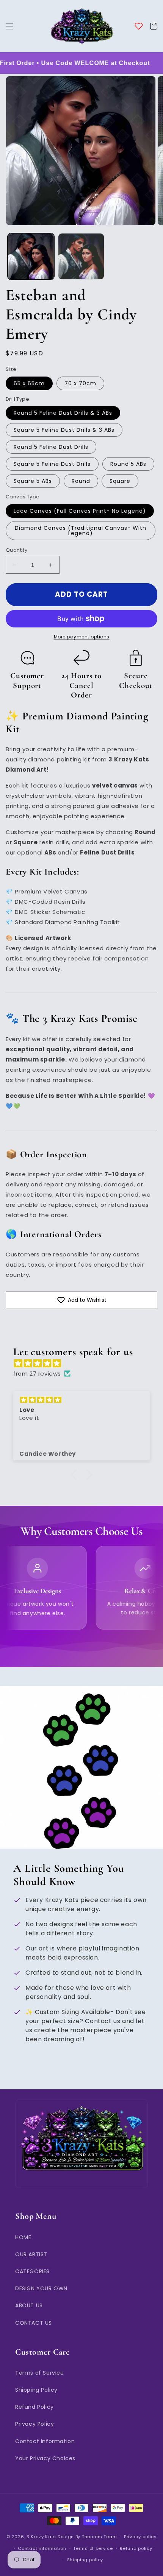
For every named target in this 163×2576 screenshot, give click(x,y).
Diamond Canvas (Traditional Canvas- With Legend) (81, 531)
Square (120, 481)
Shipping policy (85, 2560)
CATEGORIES (32, 2271)
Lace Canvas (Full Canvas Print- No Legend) (80, 511)
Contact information (42, 2548)
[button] (9, 26)
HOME (23, 2237)
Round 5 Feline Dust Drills (51, 447)
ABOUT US (29, 2305)
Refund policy (136, 2548)
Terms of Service (40, 2373)
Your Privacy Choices (45, 2458)
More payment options (82, 637)
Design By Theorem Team (87, 2537)
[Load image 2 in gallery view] (81, 256)
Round (81, 481)
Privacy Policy (34, 2424)
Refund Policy (34, 2407)
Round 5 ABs (128, 464)
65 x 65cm (29, 383)
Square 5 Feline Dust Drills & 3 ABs (64, 430)
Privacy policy (140, 2537)
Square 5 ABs (33, 481)
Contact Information (45, 2441)
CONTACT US (34, 2323)
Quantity (16, 550)
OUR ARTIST (31, 2254)
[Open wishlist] (139, 26)
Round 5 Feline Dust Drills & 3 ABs (63, 413)
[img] (85, 1363)
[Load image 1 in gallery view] (31, 256)
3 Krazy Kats (41, 2537)
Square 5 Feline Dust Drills (52, 464)
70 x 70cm (80, 383)
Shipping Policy (36, 2390)
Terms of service (93, 2548)
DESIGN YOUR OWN (41, 2288)
